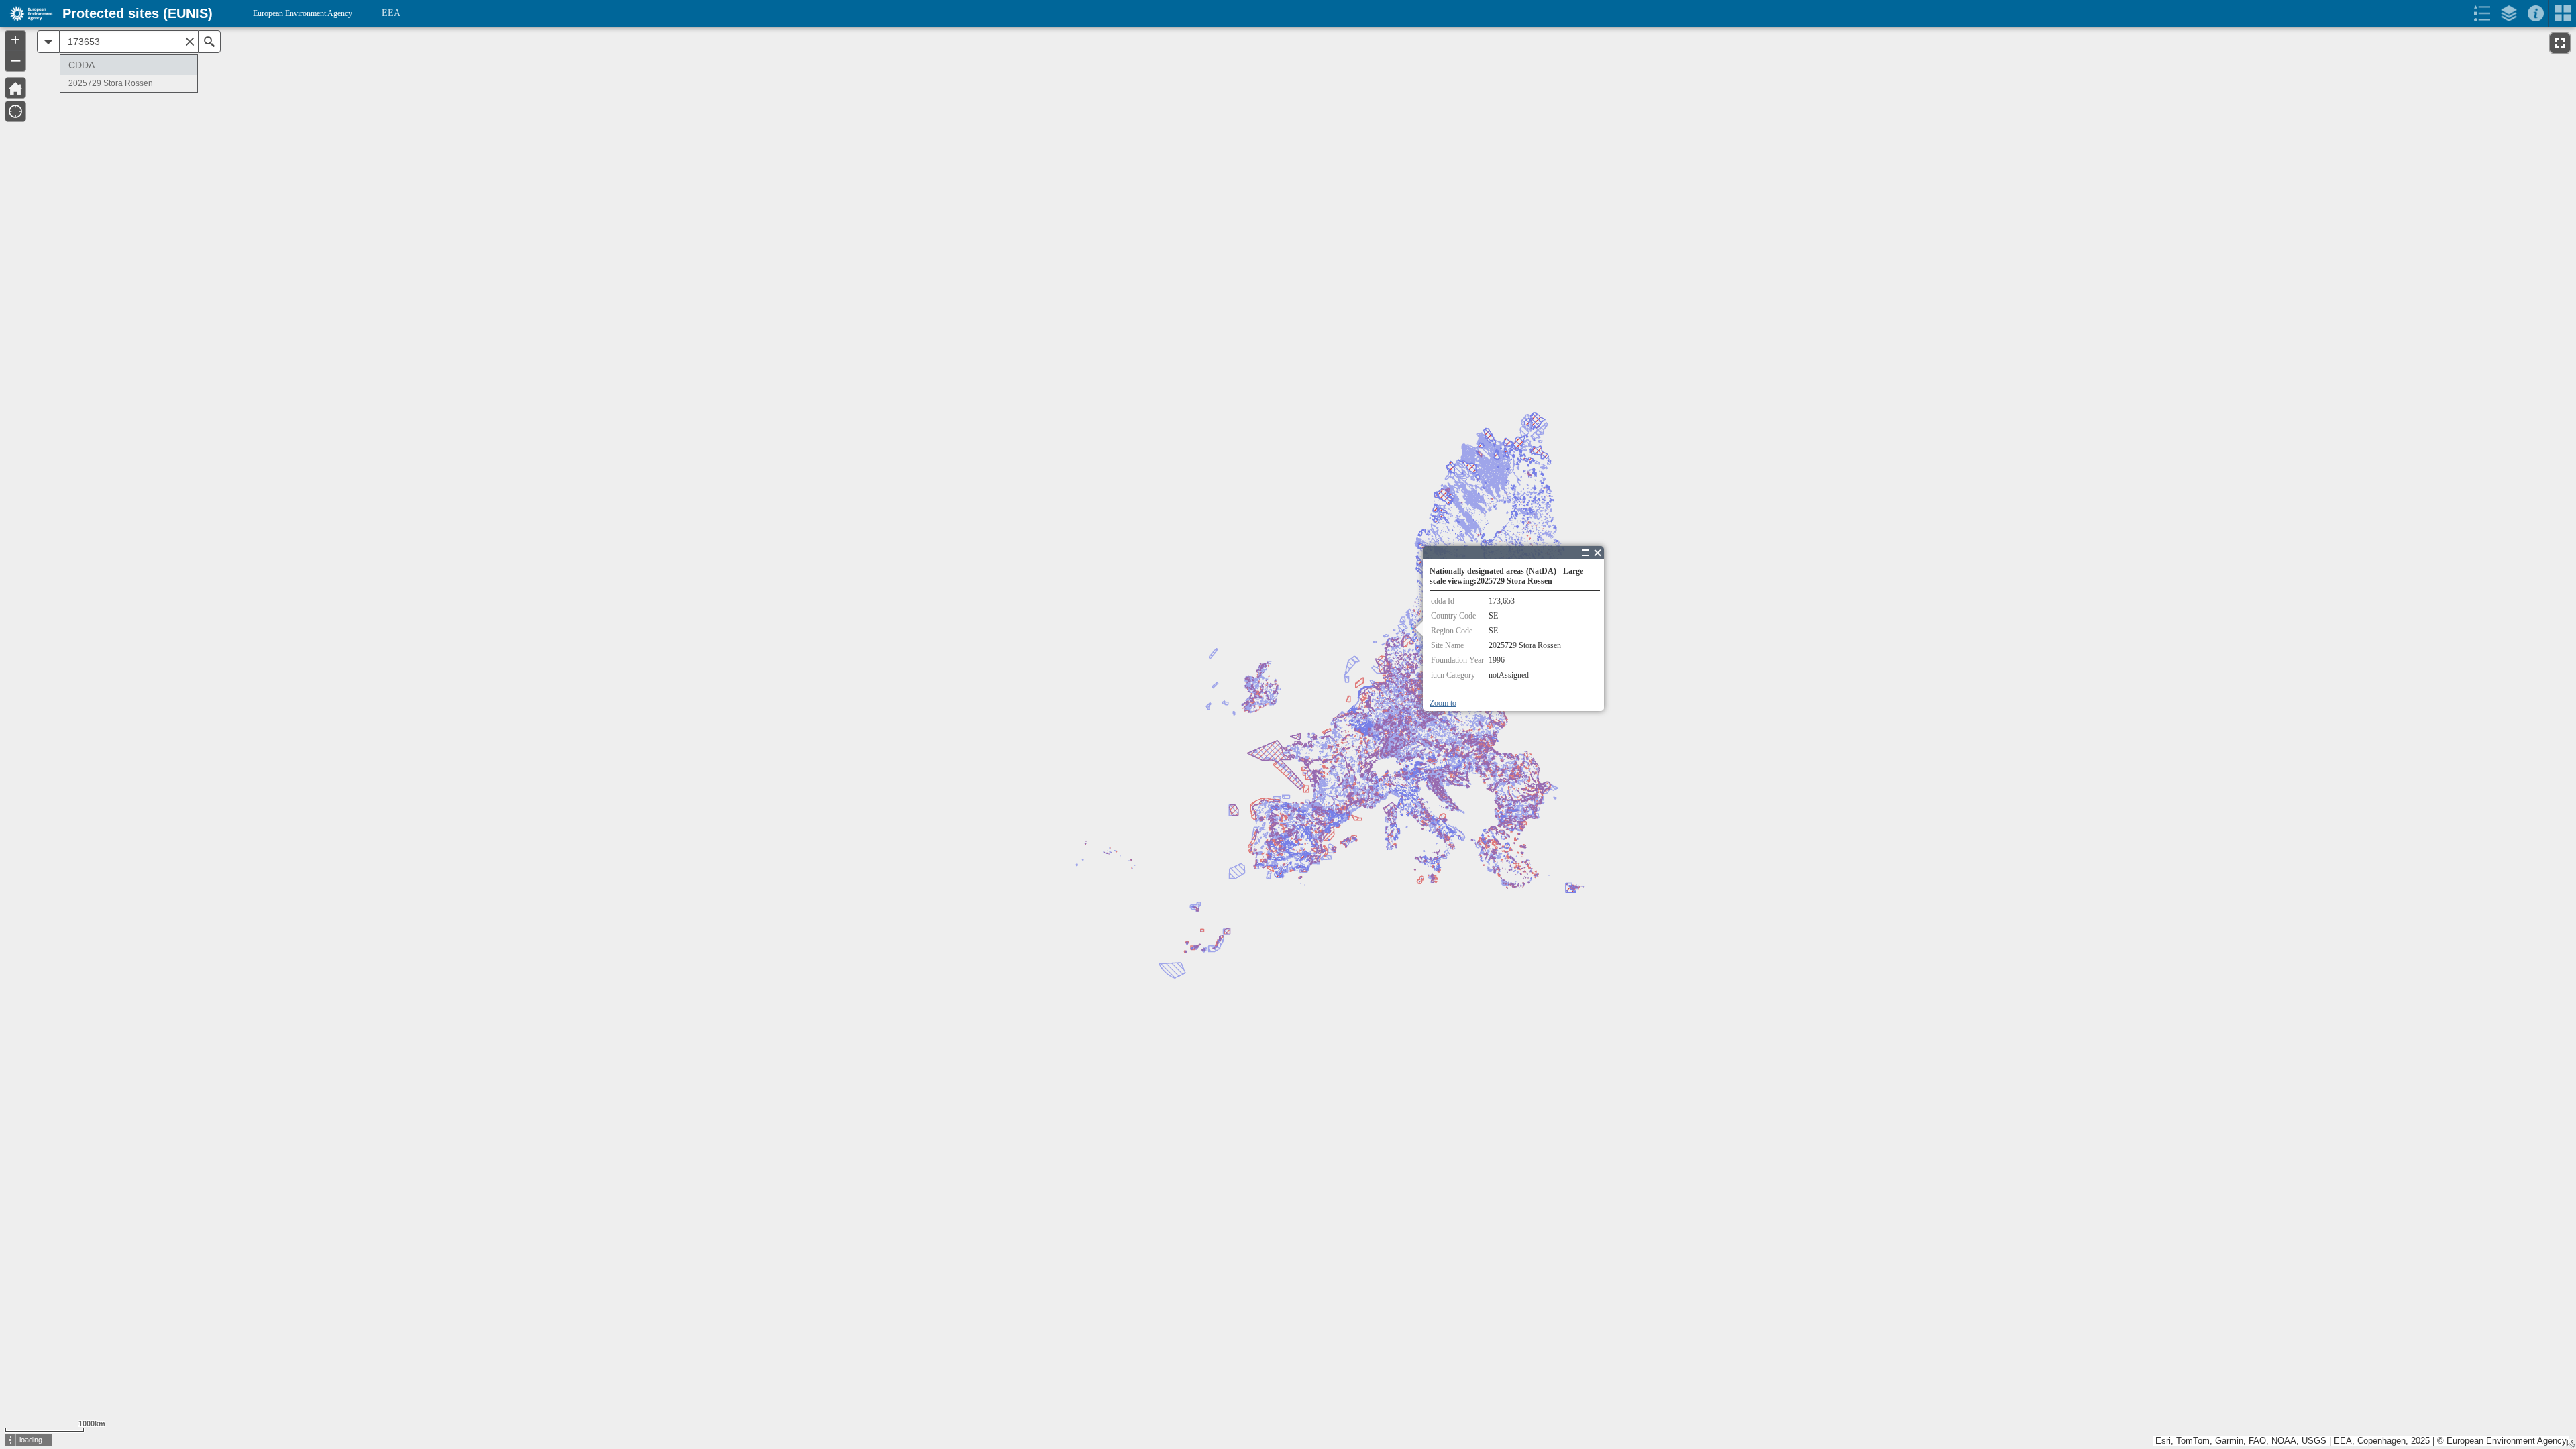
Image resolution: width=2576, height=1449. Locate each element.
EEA (391, 13)
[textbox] (129, 42)
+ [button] (15, 40)
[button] (15, 88)
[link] (27, 13)
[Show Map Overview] (2571, 1444)
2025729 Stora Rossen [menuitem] (111, 83)
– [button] (16, 60)
